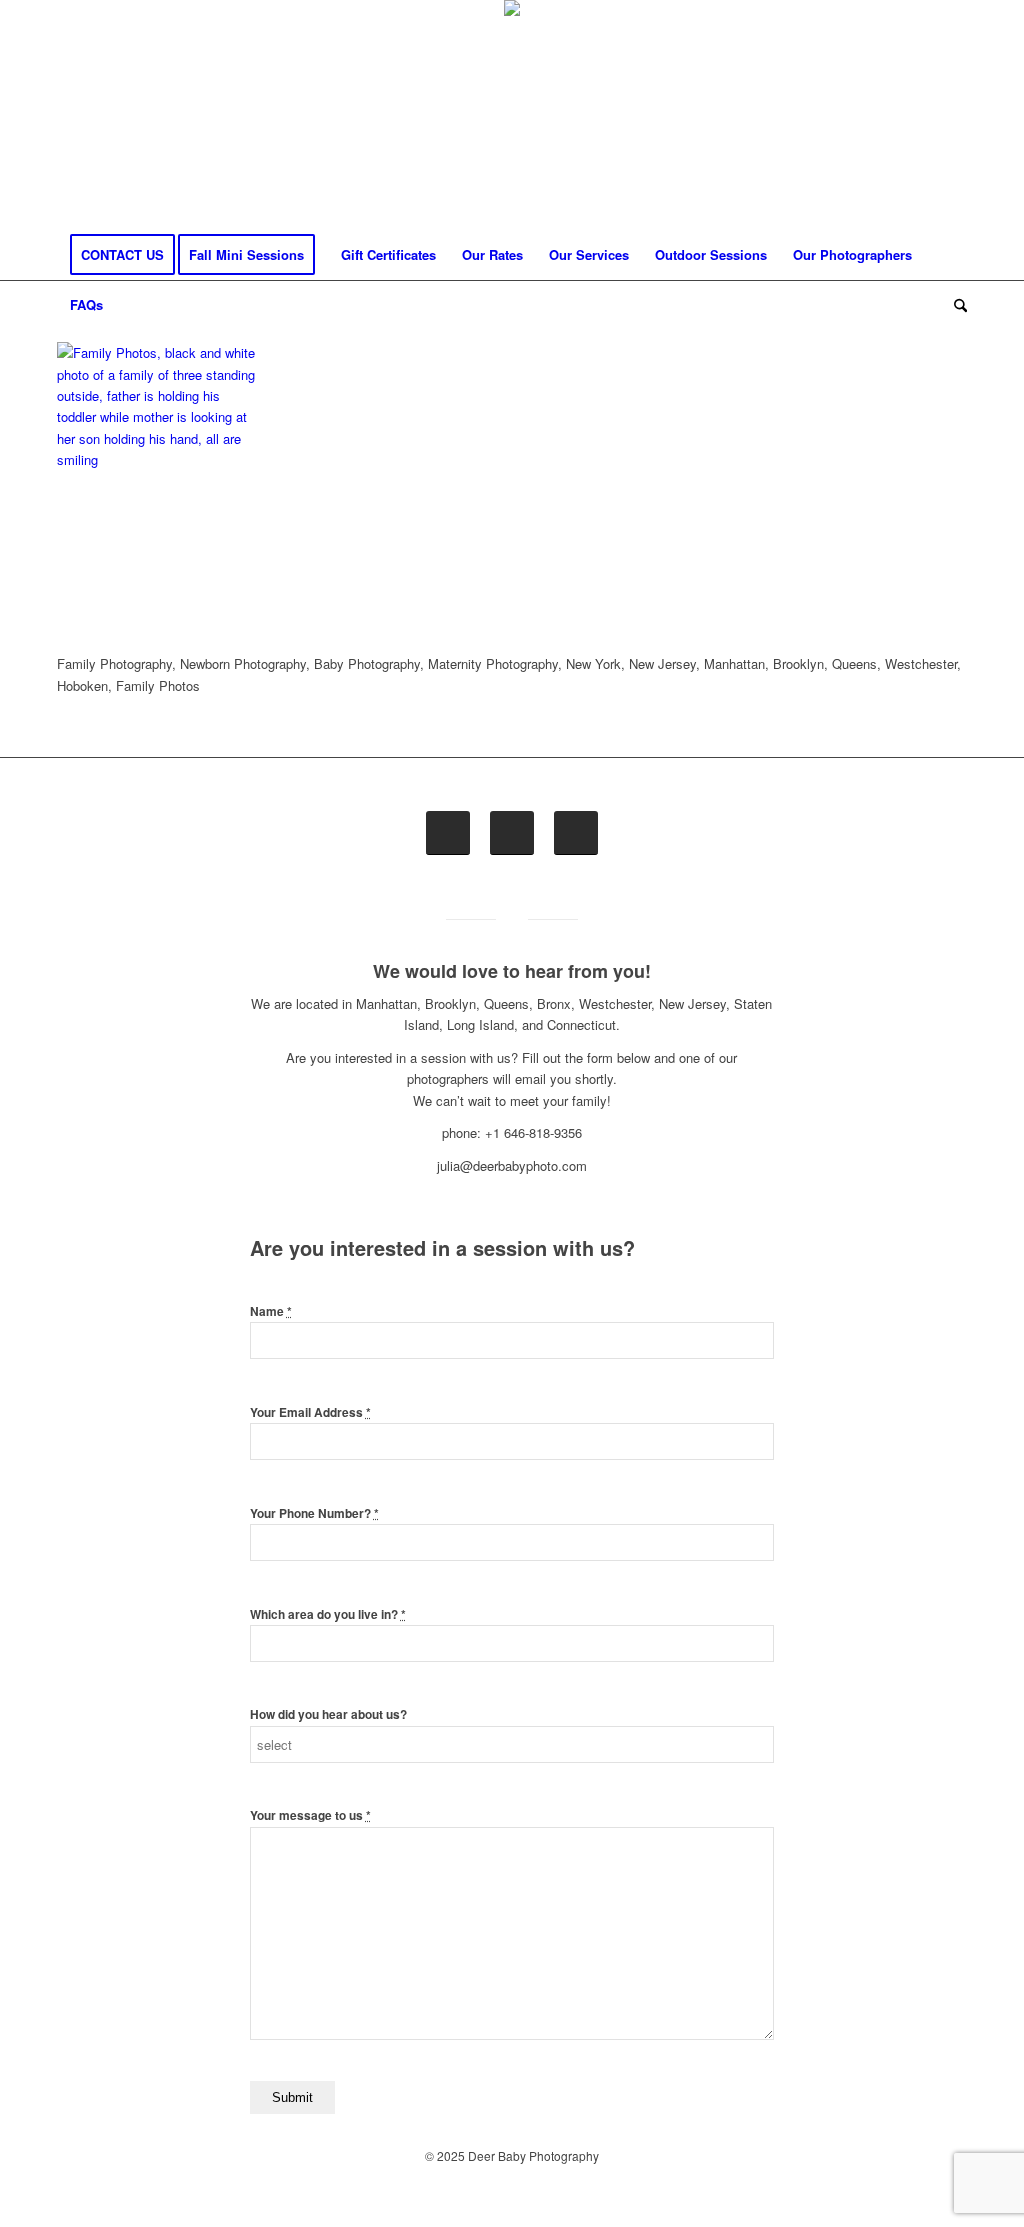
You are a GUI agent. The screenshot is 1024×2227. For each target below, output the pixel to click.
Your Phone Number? (314, 1513)
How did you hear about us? (328, 1714)
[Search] (954, 305)
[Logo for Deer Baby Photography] (512, 115)
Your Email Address (310, 1412)
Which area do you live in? (328, 1614)
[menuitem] (122, 255)
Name (271, 1311)
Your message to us (310, 1815)
